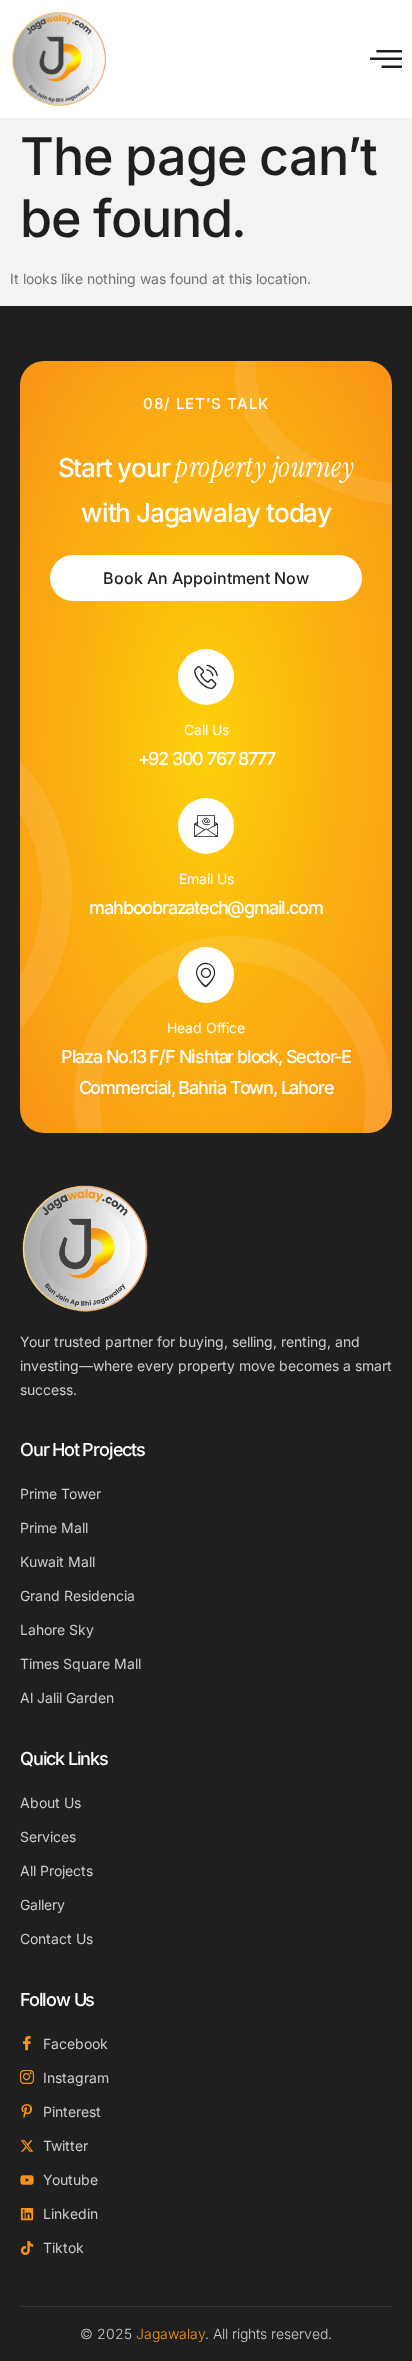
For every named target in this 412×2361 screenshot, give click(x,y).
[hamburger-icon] (386, 59)
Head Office (206, 1027)
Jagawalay (170, 2333)
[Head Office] (206, 975)
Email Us (206, 878)
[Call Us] (206, 677)
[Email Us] (206, 826)
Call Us (206, 729)
